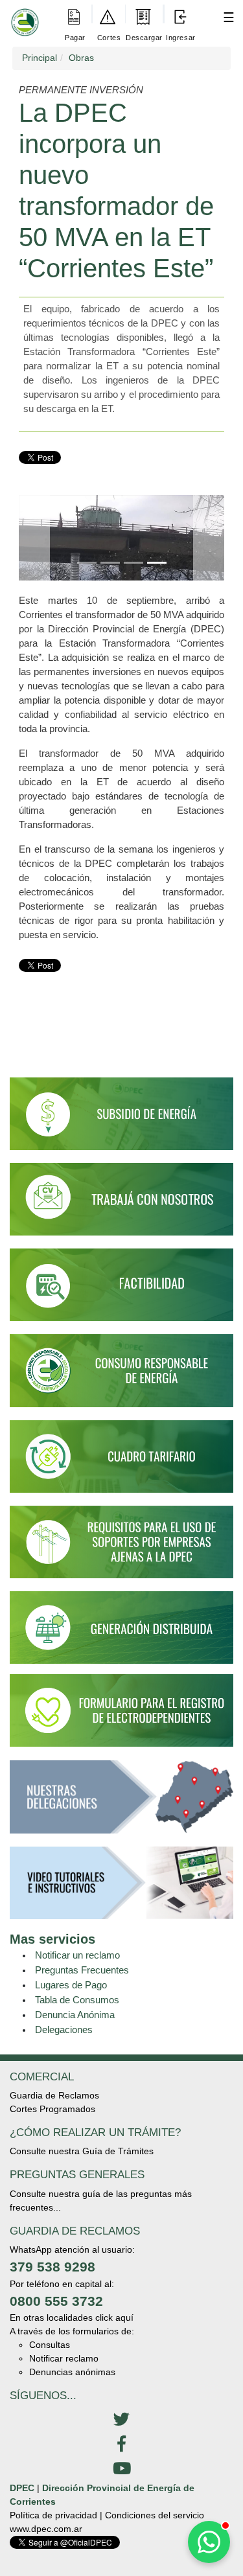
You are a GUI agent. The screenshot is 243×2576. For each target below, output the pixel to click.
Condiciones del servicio (155, 2515)
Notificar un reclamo (77, 1955)
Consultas (50, 2345)
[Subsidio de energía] (121, 1120)
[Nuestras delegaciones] (121, 1802)
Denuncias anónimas (72, 2372)
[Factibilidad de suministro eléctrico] (121, 1291)
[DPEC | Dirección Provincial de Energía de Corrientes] (22, 14)
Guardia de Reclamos (54, 2095)
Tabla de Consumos (77, 2000)
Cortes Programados (52, 2109)
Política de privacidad (53, 2515)
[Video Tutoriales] (121, 1888)
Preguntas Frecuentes (82, 1970)
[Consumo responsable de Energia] (121, 1376)
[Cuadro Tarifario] (121, 1462)
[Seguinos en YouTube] (121, 2469)
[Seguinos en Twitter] (121, 2420)
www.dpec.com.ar (46, 2529)
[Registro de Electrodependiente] (121, 1710)
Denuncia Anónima (75, 2015)
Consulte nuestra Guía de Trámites (82, 2151)
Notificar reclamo (64, 2358)
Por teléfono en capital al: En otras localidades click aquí (72, 2301)
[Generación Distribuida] (121, 1627)
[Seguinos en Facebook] (121, 2444)
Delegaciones (64, 2030)
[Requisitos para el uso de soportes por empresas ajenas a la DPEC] (121, 1548)
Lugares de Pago (71, 1985)
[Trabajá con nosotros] (121, 1205)
